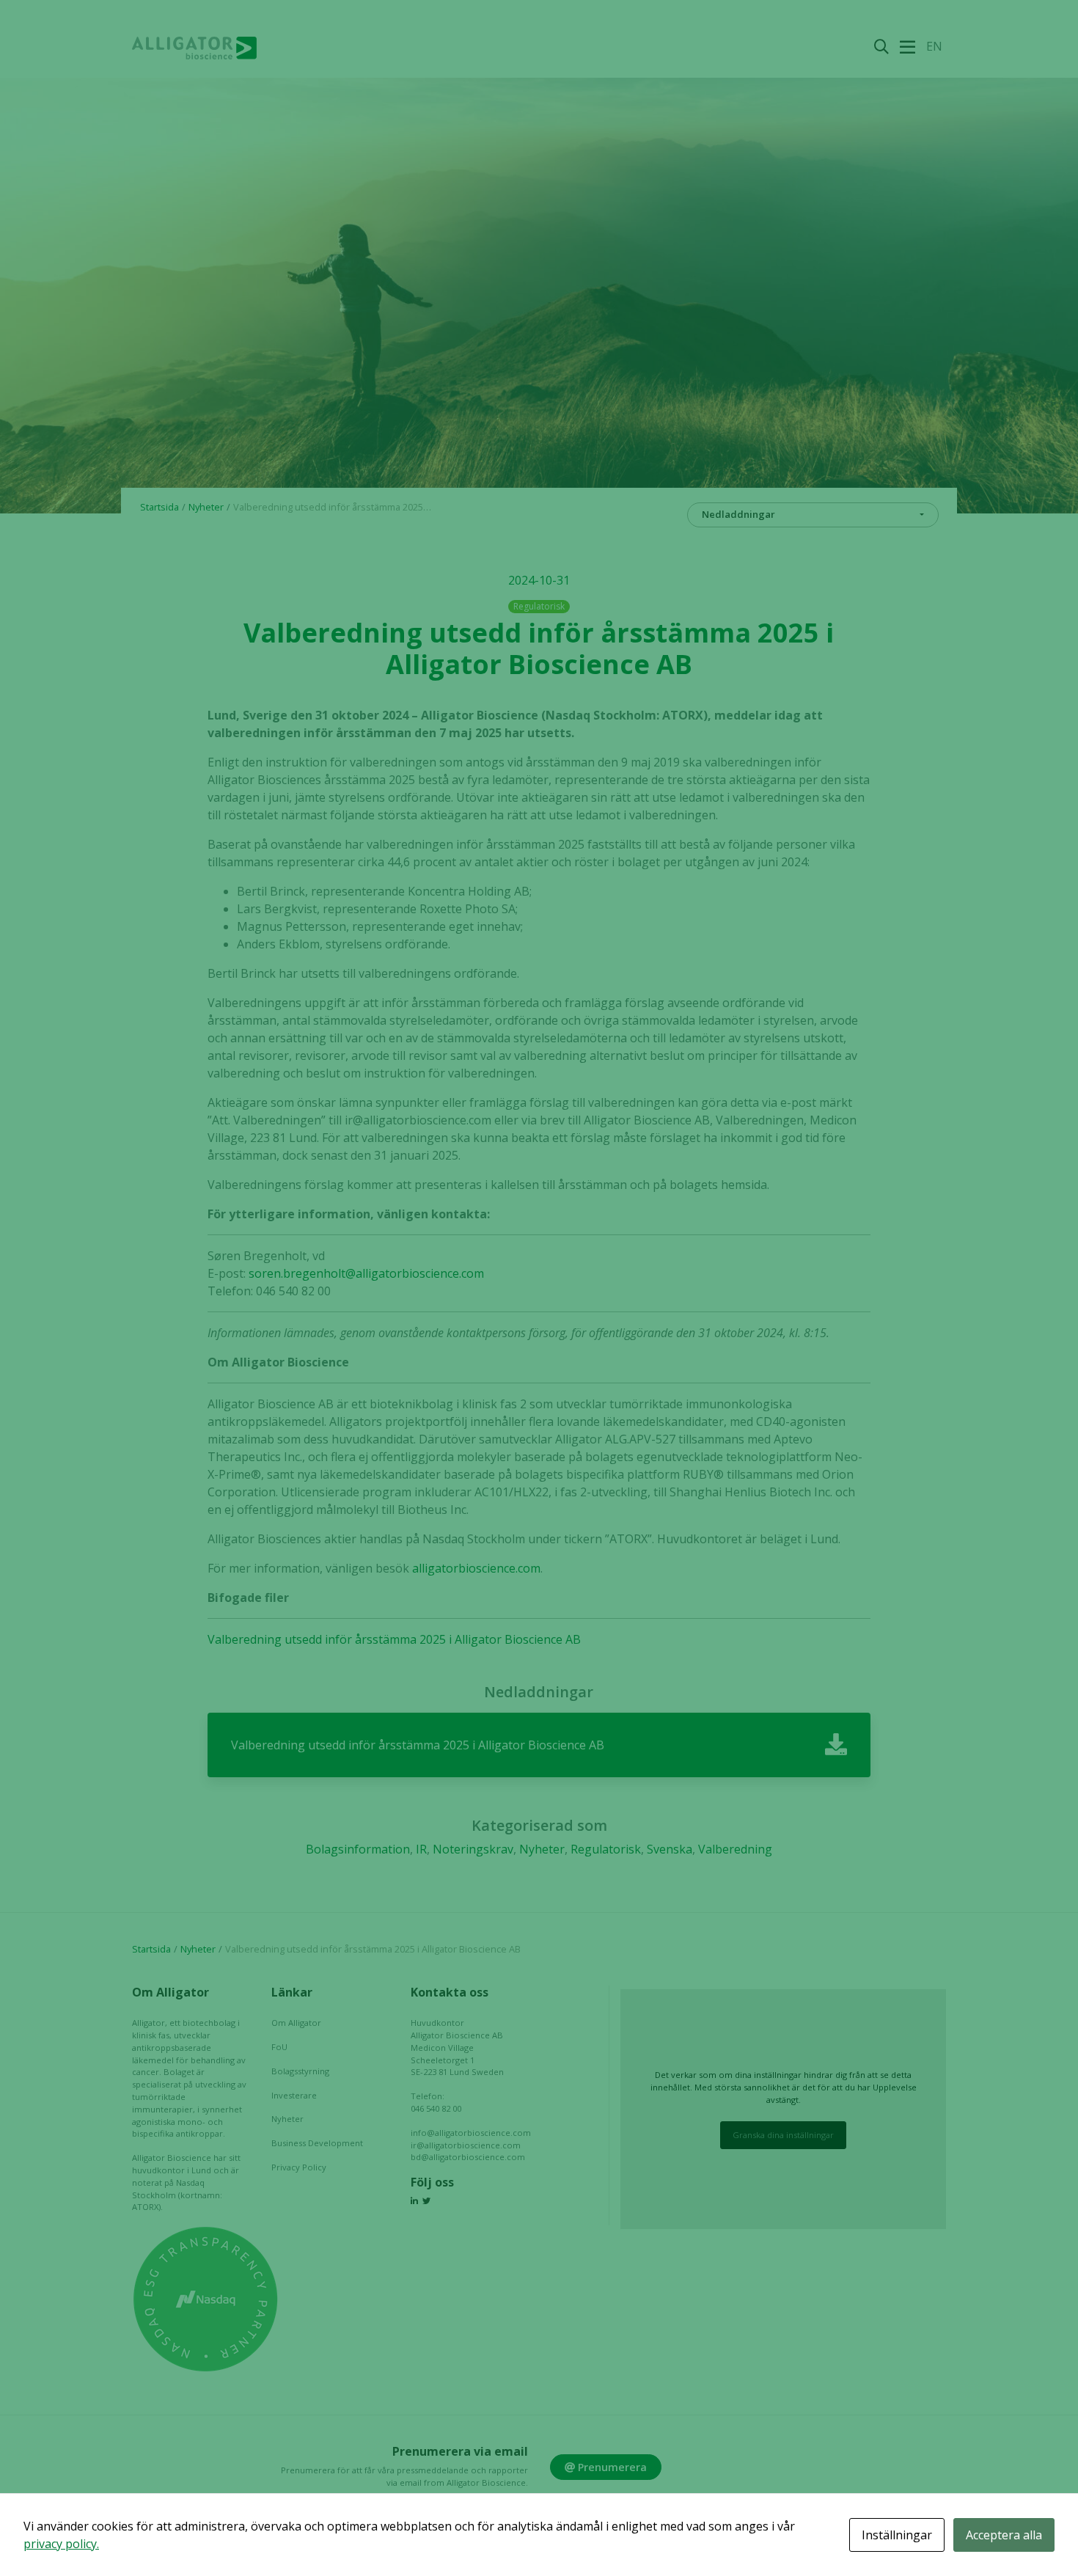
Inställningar (897, 2535)
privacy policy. (61, 2544)
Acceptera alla (1004, 2535)
